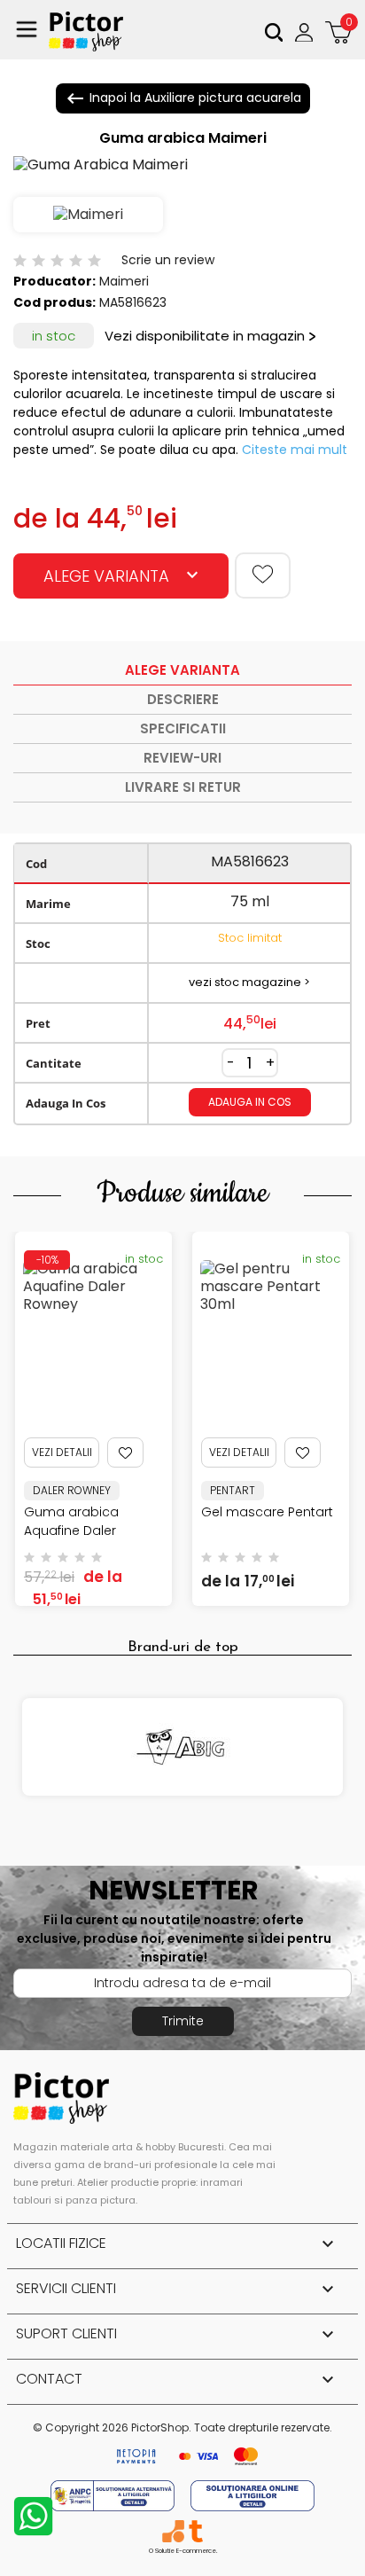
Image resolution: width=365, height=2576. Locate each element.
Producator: (54, 281)
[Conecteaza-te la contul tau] (306, 32)
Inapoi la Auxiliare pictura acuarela (183, 98)
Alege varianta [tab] (182, 670)
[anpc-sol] (252, 2495)
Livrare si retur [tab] (183, 787)
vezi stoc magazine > (249, 982)
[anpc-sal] (114, 2495)
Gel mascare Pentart (267, 1512)
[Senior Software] (173, 2531)
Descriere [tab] (183, 699)
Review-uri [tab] (182, 758)
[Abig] (182, 1747)
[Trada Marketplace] (195, 2531)
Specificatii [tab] (183, 728)
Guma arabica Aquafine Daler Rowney (71, 1531)
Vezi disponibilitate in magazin (205, 336)
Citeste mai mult (295, 450)
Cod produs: (54, 302)
